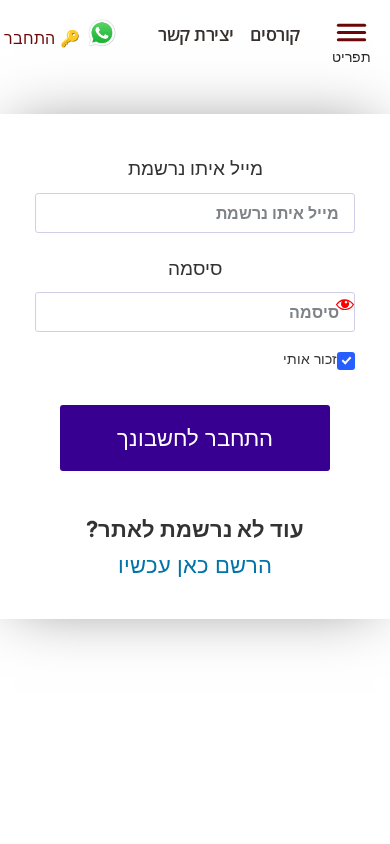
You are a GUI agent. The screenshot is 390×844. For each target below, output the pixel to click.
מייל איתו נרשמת (195, 168)
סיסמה (195, 268)
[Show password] (345, 312)
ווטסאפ (102, 33)
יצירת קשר (196, 34)
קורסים (275, 34)
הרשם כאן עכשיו (195, 565)
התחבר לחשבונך (195, 438)
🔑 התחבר (42, 38)
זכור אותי (310, 358)
